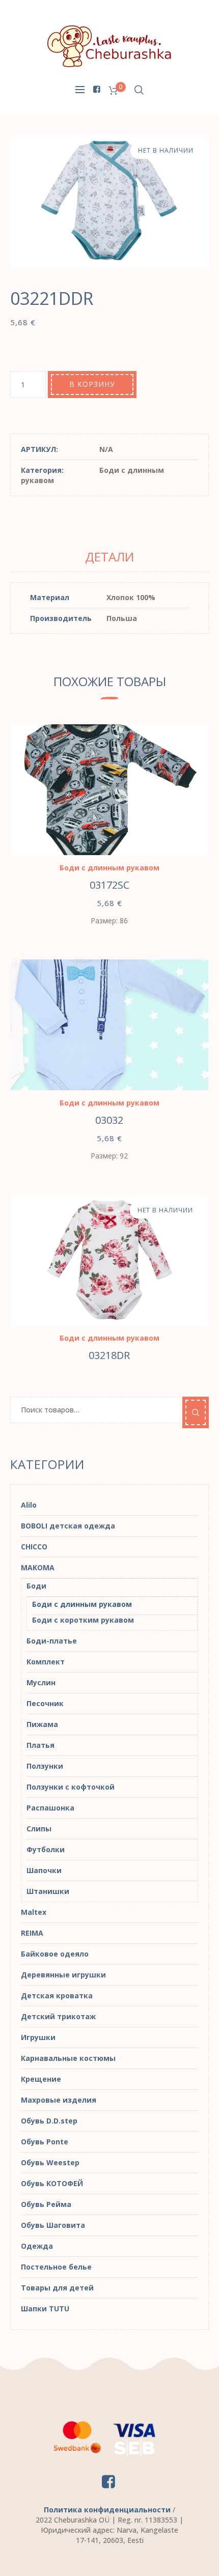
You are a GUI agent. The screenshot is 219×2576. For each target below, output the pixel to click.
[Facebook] (96, 89)
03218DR (109, 1355)
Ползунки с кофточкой (71, 1787)
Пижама (42, 1724)
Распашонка (50, 1808)
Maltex (34, 1912)
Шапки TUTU (45, 2309)
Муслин (41, 1682)
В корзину (92, 384)
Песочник (45, 1703)
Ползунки (45, 1766)
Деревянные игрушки (63, 1975)
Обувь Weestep (50, 2162)
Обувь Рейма (46, 2204)
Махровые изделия (59, 2100)
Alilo (29, 1505)
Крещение (41, 2079)
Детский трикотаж (58, 2016)
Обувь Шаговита (53, 2225)
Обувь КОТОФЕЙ (52, 2183)
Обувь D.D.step (49, 2121)
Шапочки (44, 1870)
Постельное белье (56, 2267)
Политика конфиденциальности (107, 2510)
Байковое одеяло (55, 1954)
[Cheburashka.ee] (109, 46)
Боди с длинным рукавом (109, 868)
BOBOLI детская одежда (68, 1526)
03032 (109, 1120)
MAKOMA (38, 1567)
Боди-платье (52, 1641)
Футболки (46, 1849)
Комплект (46, 1662)
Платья (40, 1745)
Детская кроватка (57, 1995)
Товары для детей (57, 2288)
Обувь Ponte (45, 2142)
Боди (36, 1586)
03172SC (109, 885)
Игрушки (38, 2037)
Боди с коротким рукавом (83, 1620)
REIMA (32, 1933)
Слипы (39, 1829)
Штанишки (48, 1891)
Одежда (37, 2246)
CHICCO (34, 1547)
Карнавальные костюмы (68, 2058)
